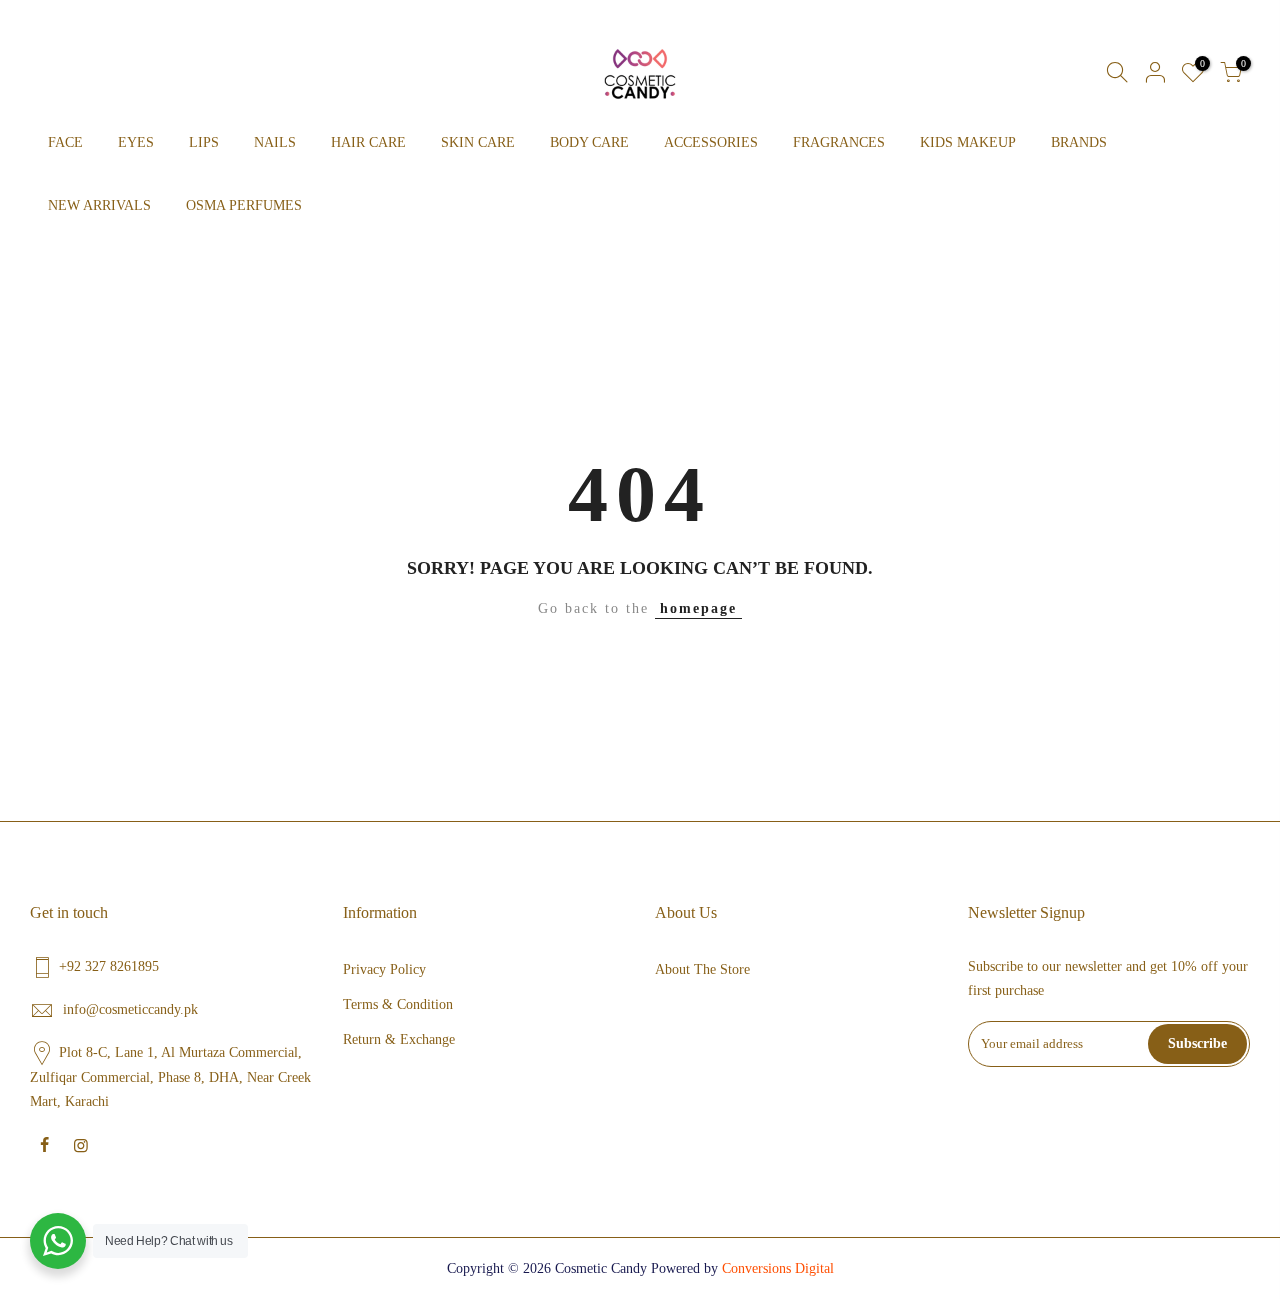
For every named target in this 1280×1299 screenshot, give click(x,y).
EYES (136, 142)
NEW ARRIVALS (99, 205)
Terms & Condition (398, 1004)
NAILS (275, 142)
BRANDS (1079, 142)
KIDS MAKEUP (968, 142)
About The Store (702, 969)
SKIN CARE (478, 142)
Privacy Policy (384, 969)
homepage (698, 608)
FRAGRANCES (839, 142)
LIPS (204, 142)
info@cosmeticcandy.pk (130, 1009)
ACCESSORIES (711, 142)
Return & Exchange (399, 1039)
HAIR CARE (368, 142)
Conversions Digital (778, 1268)
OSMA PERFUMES (244, 205)
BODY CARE (589, 142)
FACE (65, 142)
